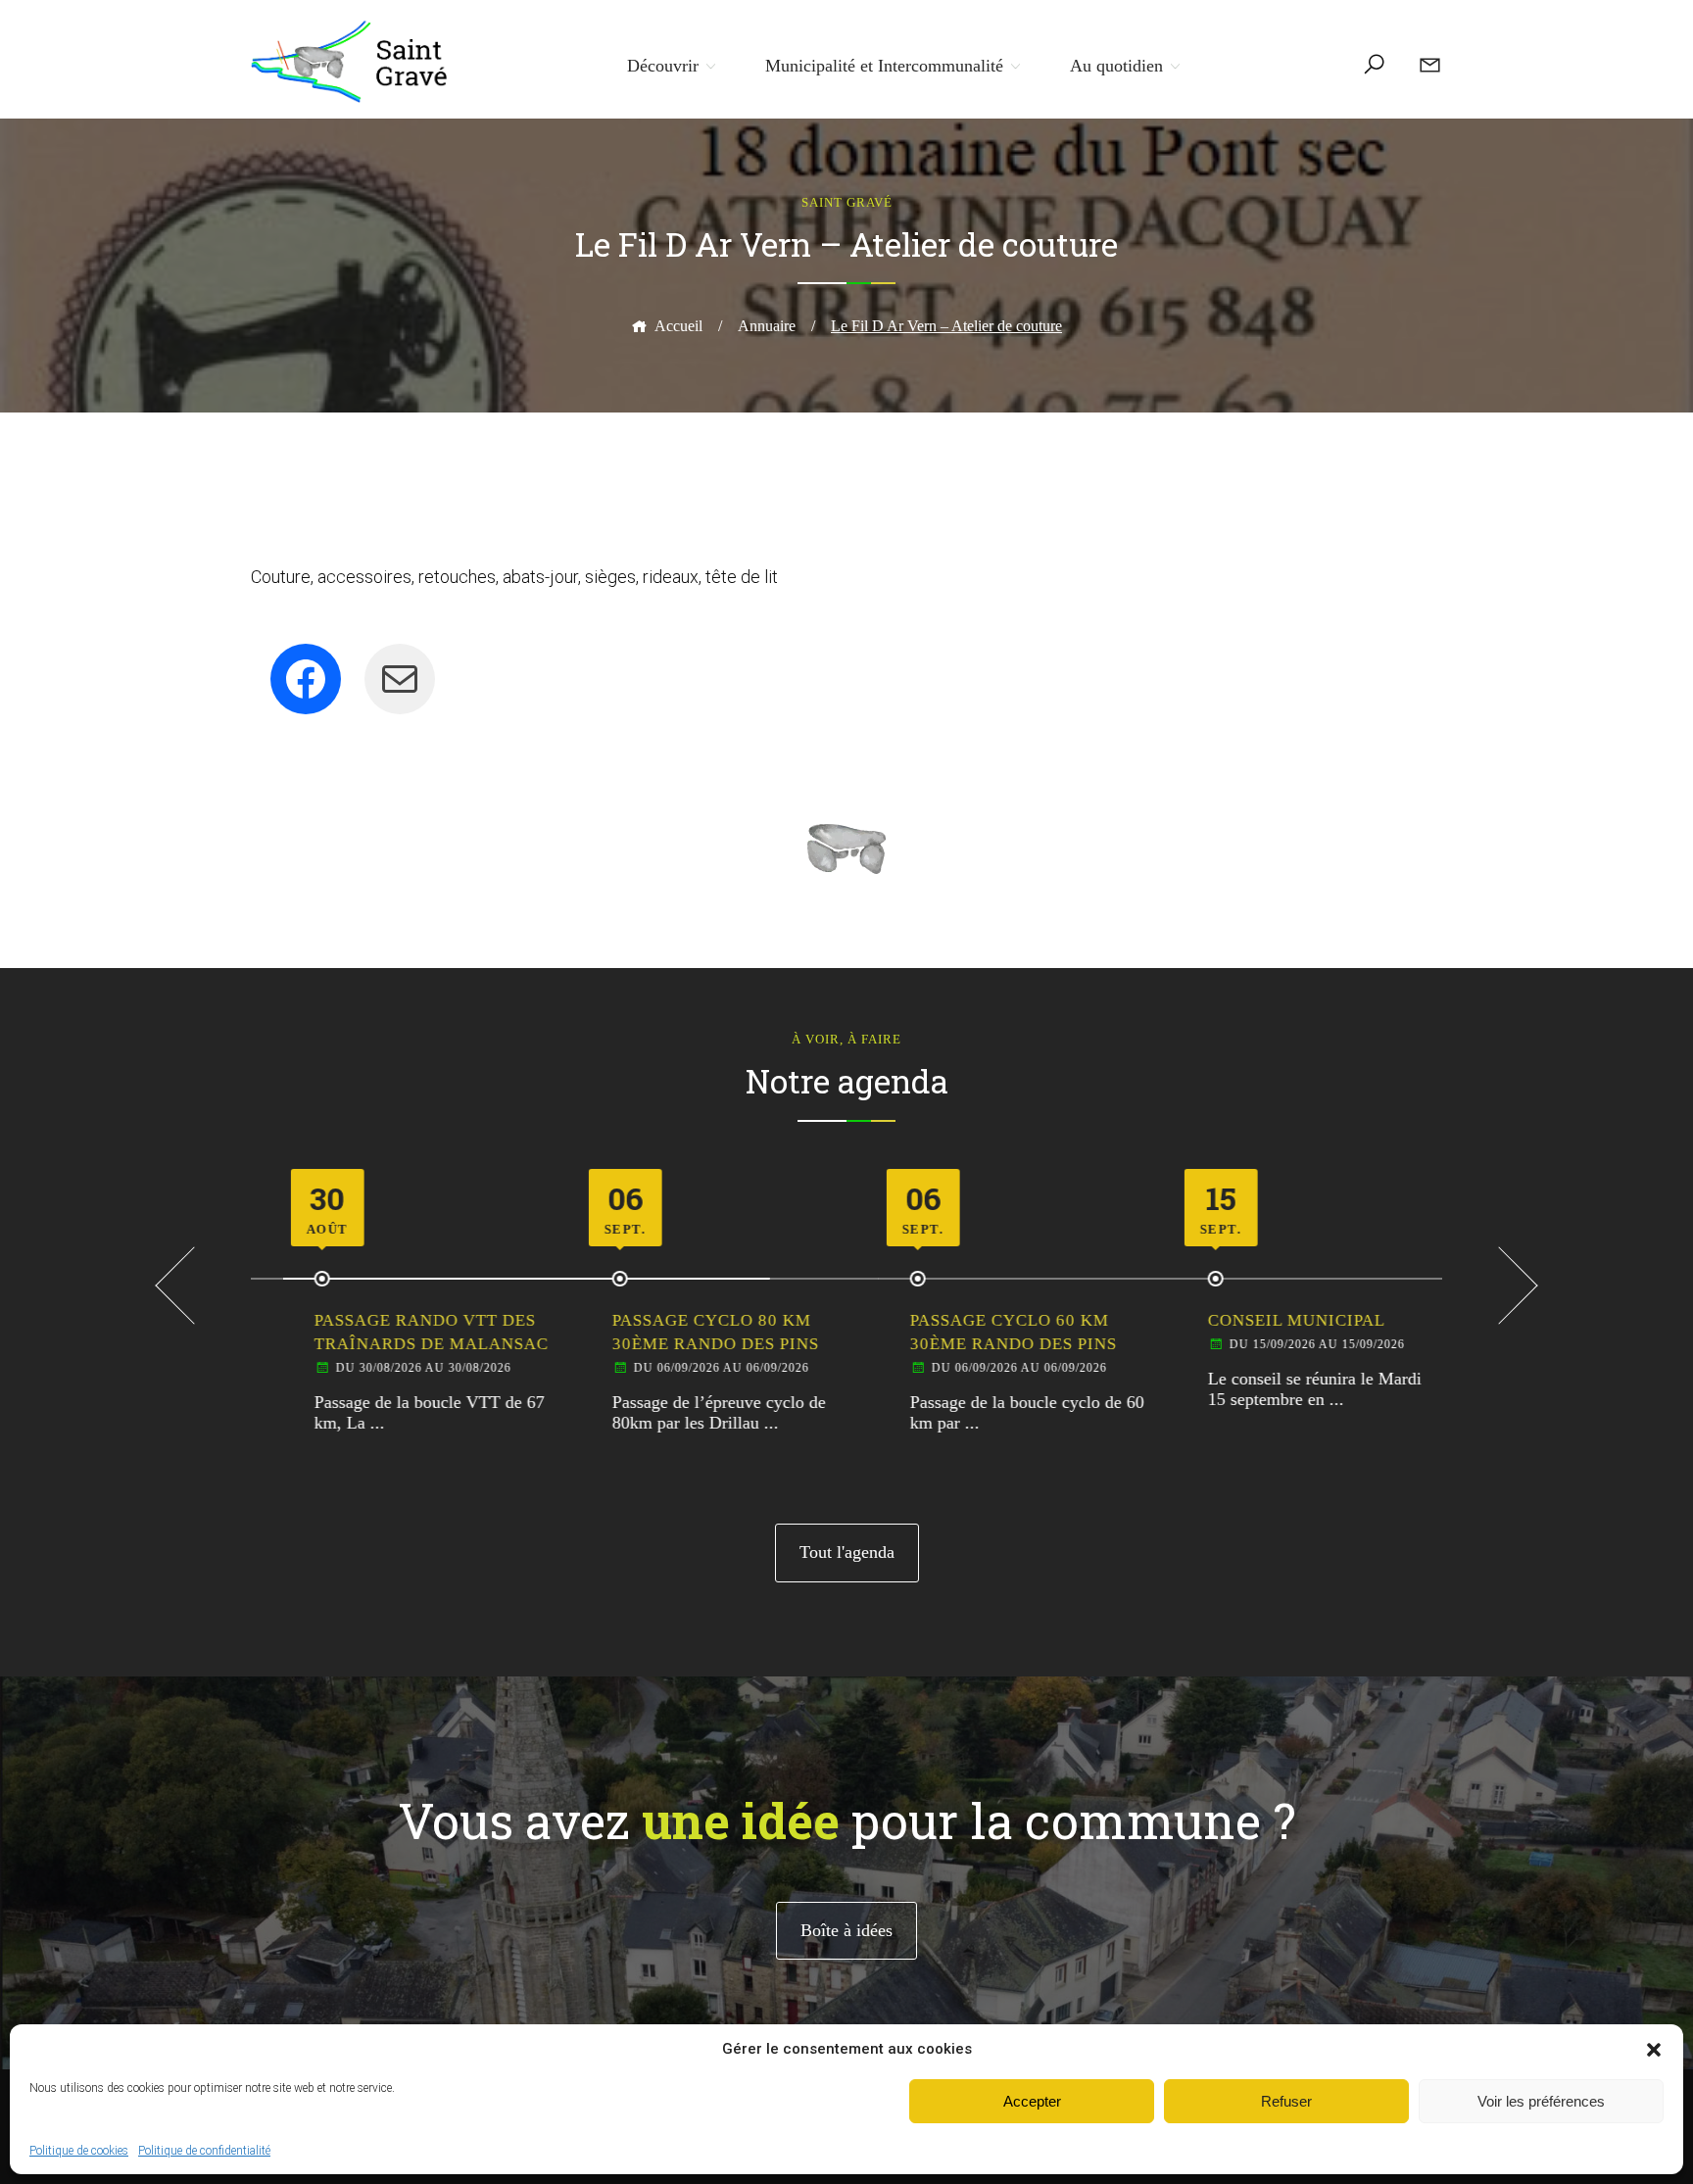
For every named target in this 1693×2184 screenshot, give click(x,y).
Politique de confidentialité (204, 2151)
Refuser (1286, 2101)
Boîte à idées (846, 1930)
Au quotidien (1116, 66)
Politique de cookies (79, 2151)
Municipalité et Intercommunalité (884, 66)
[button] (1654, 2050)
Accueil (678, 326)
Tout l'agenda (847, 1552)
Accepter (1032, 2101)
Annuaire (767, 326)
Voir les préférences (1541, 2101)
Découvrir (663, 66)
